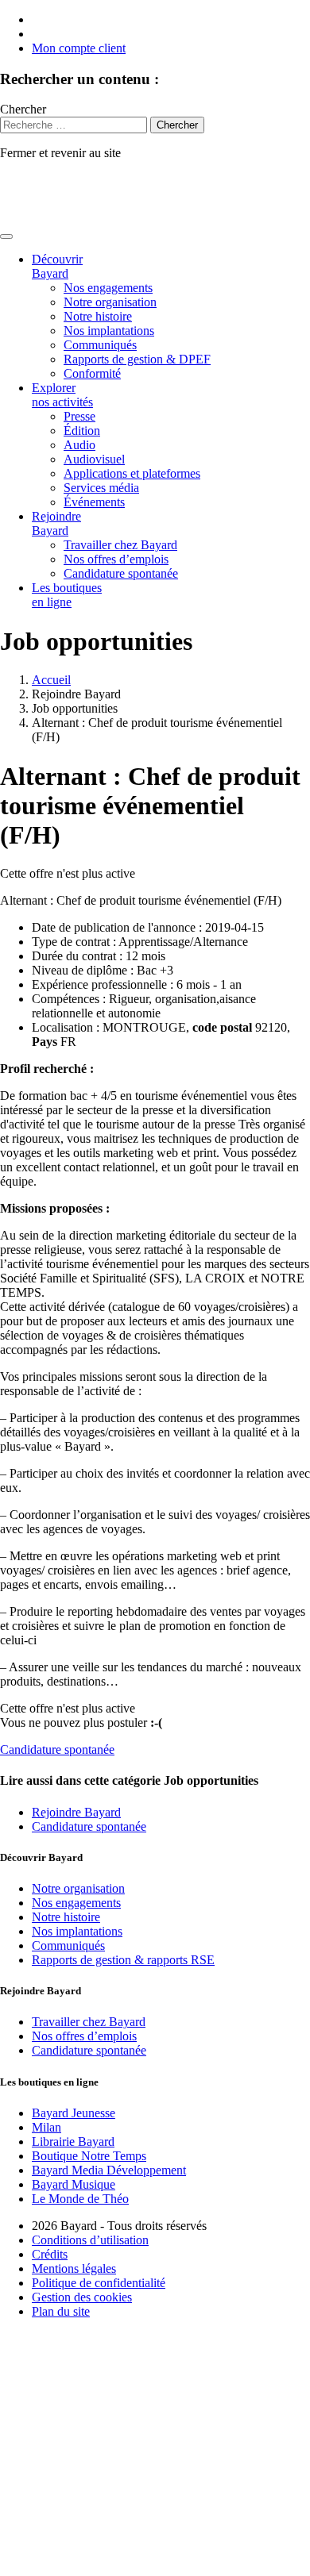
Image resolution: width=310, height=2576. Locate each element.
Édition (82, 431)
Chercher (23, 109)
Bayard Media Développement (109, 2170)
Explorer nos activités (62, 395)
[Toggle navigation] (6, 236)
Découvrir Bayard (57, 266)
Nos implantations (109, 331)
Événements (94, 502)
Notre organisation (110, 302)
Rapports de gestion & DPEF (137, 359)
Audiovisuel (94, 459)
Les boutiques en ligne (67, 595)
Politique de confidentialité (99, 2283)
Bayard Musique (74, 2184)
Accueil (51, 680)
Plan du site (61, 2311)
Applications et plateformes (132, 473)
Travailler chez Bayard (120, 545)
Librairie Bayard (73, 2142)
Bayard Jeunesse (74, 2113)
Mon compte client (79, 48)
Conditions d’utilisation (90, 2240)
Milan (46, 2127)
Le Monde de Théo (80, 2199)
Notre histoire (98, 316)
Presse (79, 416)
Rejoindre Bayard (56, 523)
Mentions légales (74, 2268)
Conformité (92, 373)
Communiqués (100, 345)
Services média (101, 488)
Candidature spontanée (121, 573)
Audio (79, 445)
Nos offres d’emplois (116, 559)
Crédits (50, 2254)
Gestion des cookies (82, 2297)
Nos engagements (108, 288)
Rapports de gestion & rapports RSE (123, 1960)
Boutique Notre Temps (89, 2156)
